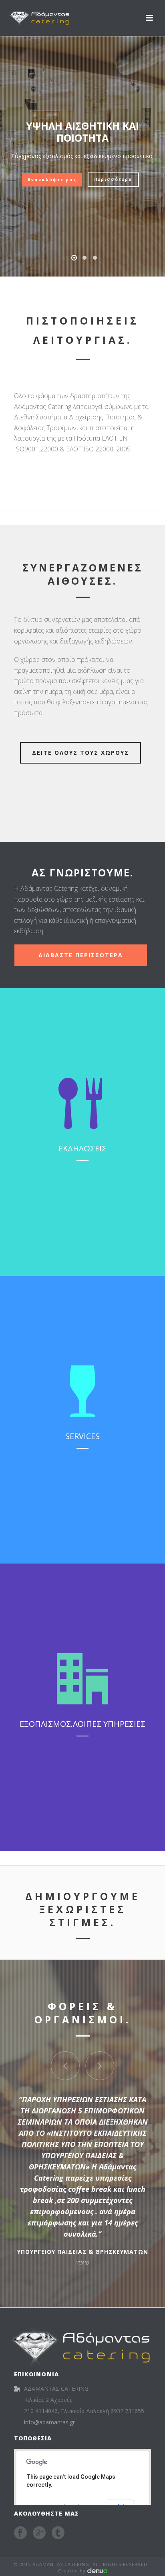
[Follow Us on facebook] (20, 2533)
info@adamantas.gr (49, 2422)
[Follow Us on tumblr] (58, 2533)
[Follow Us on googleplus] (39, 2533)
